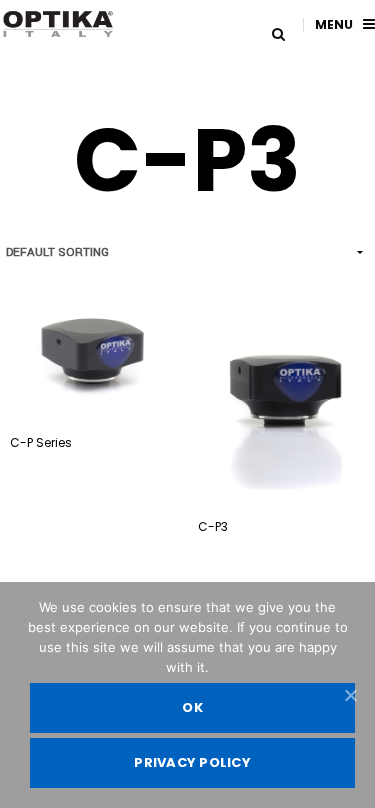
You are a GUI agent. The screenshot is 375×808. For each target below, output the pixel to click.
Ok (192, 707)
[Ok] (350, 695)
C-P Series (41, 442)
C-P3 (213, 526)
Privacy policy (192, 762)
